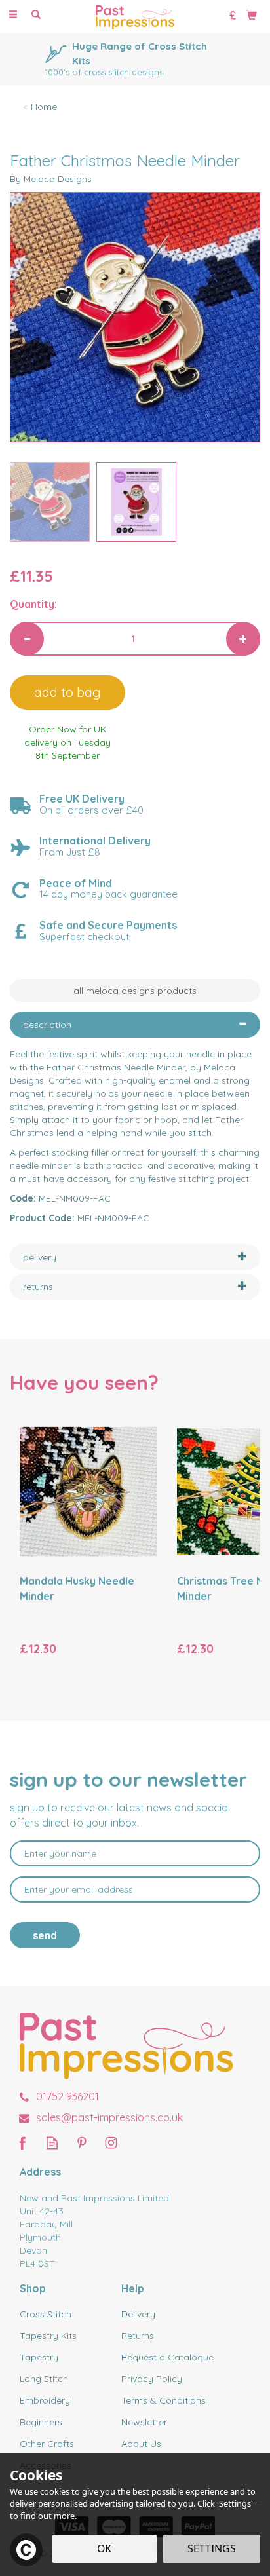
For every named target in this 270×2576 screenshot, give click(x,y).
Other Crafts (47, 2444)
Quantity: (33, 604)
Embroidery (45, 2400)
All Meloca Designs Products (135, 991)
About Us (141, 2444)
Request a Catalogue (167, 2357)
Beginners (41, 2422)
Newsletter (144, 2422)
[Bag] (252, 14)
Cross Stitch (46, 2314)
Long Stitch (44, 2379)
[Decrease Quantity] (27, 639)
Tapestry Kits (48, 2336)
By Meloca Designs (51, 179)
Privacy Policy (152, 2379)
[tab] (135, 1025)
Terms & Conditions (164, 2400)
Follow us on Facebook (23, 2143)
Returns (138, 2336)
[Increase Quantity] (243, 639)
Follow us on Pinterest (82, 2143)
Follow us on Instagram (111, 2143)
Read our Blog (52, 2143)
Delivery (138, 2314)
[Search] (36, 15)
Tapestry (39, 2357)
